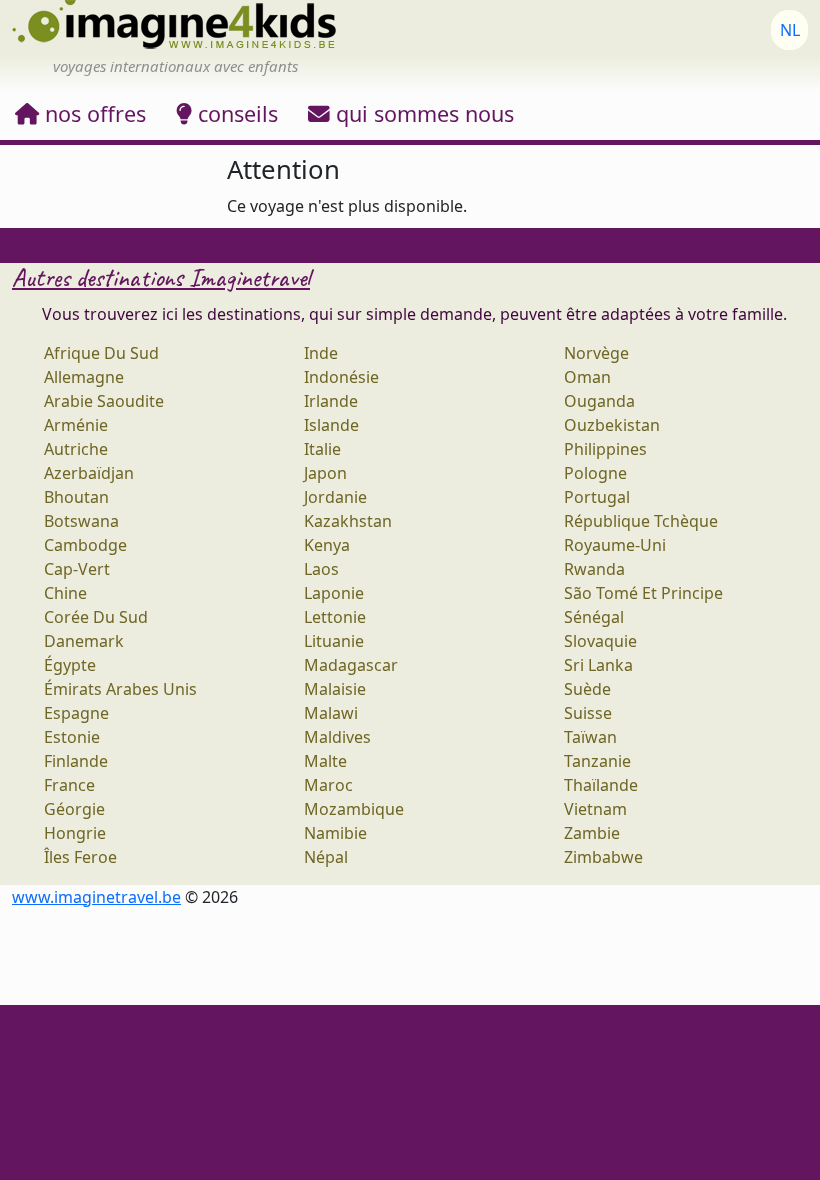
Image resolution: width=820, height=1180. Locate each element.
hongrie (75, 833)
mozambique (354, 809)
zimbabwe (603, 857)
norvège (596, 353)
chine (65, 593)
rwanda (594, 569)
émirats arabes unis (120, 689)
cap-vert (77, 569)
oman (587, 377)
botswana (81, 521)
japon (325, 473)
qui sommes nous (422, 113)
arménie (76, 425)
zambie (592, 833)
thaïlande (601, 785)
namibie (335, 833)
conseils (235, 113)
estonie (72, 737)
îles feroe (80, 857)
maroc (328, 785)
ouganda (599, 401)
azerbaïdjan (89, 473)
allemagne (84, 377)
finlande (76, 761)
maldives (337, 737)
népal (326, 857)
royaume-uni (615, 545)
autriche (76, 449)
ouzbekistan (612, 425)
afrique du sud (101, 353)
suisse (588, 713)
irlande (331, 401)
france (69, 785)
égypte (70, 665)
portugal (597, 497)
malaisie (335, 689)
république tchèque (641, 521)
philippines (605, 449)
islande (331, 425)
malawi (331, 713)
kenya (327, 545)
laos (321, 569)
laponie (334, 593)
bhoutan (76, 497)
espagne (76, 713)
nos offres (92, 113)
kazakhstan (348, 521)
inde (321, 353)
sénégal (594, 617)
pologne (595, 473)
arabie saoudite (104, 401)
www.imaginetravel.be (96, 897)
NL (790, 30)
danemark (84, 641)
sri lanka (598, 665)
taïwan (590, 737)
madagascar (351, 665)
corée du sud (96, 617)
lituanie (334, 641)
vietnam (595, 809)
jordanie (335, 497)
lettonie (335, 617)
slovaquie (600, 641)
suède (587, 689)
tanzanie (597, 761)
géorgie (74, 809)
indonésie (341, 377)
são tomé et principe (643, 593)
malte (325, 761)
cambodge (85, 545)
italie (322, 449)
